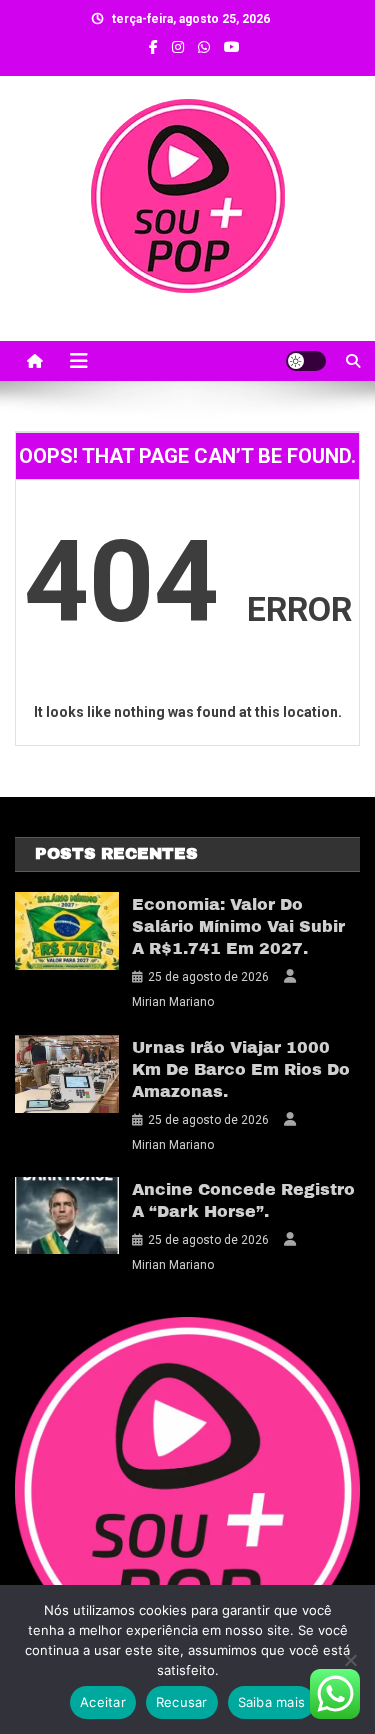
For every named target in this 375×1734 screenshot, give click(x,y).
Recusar (182, 1702)
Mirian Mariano (173, 1002)
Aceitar (103, 1702)
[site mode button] (306, 361)
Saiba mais (272, 1702)
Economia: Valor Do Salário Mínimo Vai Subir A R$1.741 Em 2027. (238, 926)
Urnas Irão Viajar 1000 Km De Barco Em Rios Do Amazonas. (241, 1069)
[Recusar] (350, 1660)
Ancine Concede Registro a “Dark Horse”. (243, 1200)
